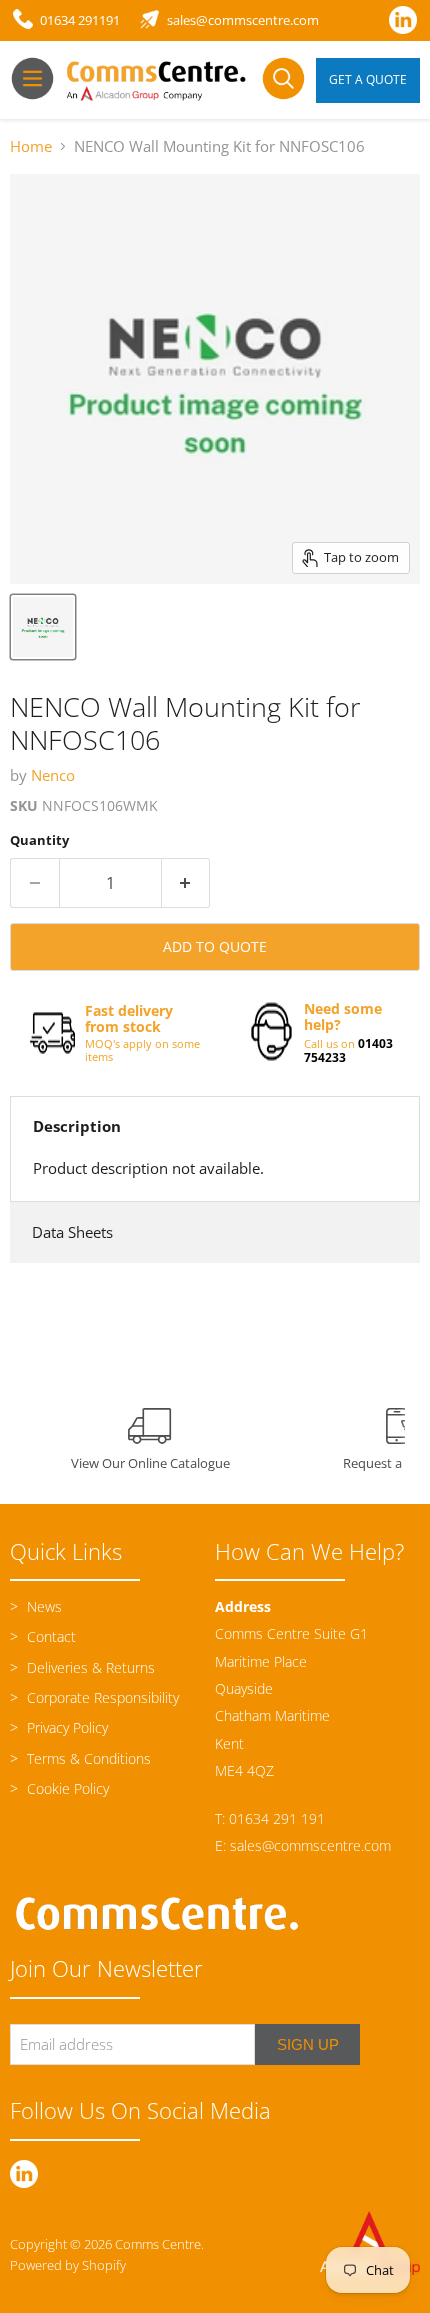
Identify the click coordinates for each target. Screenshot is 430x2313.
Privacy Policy (65, 1727)
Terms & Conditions (87, 1758)
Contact (49, 1636)
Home (31, 146)
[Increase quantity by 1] (186, 883)
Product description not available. (148, 1168)
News (42, 1606)
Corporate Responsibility (101, 1697)
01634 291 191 (277, 1818)
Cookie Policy (66, 1788)
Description (77, 1126)
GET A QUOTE (368, 79)
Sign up (308, 2044)
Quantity (39, 840)
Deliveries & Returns (89, 1667)
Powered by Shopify (68, 2265)
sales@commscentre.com (310, 1845)
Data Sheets (72, 1232)
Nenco (53, 775)
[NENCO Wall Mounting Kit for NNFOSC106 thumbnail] (43, 627)
